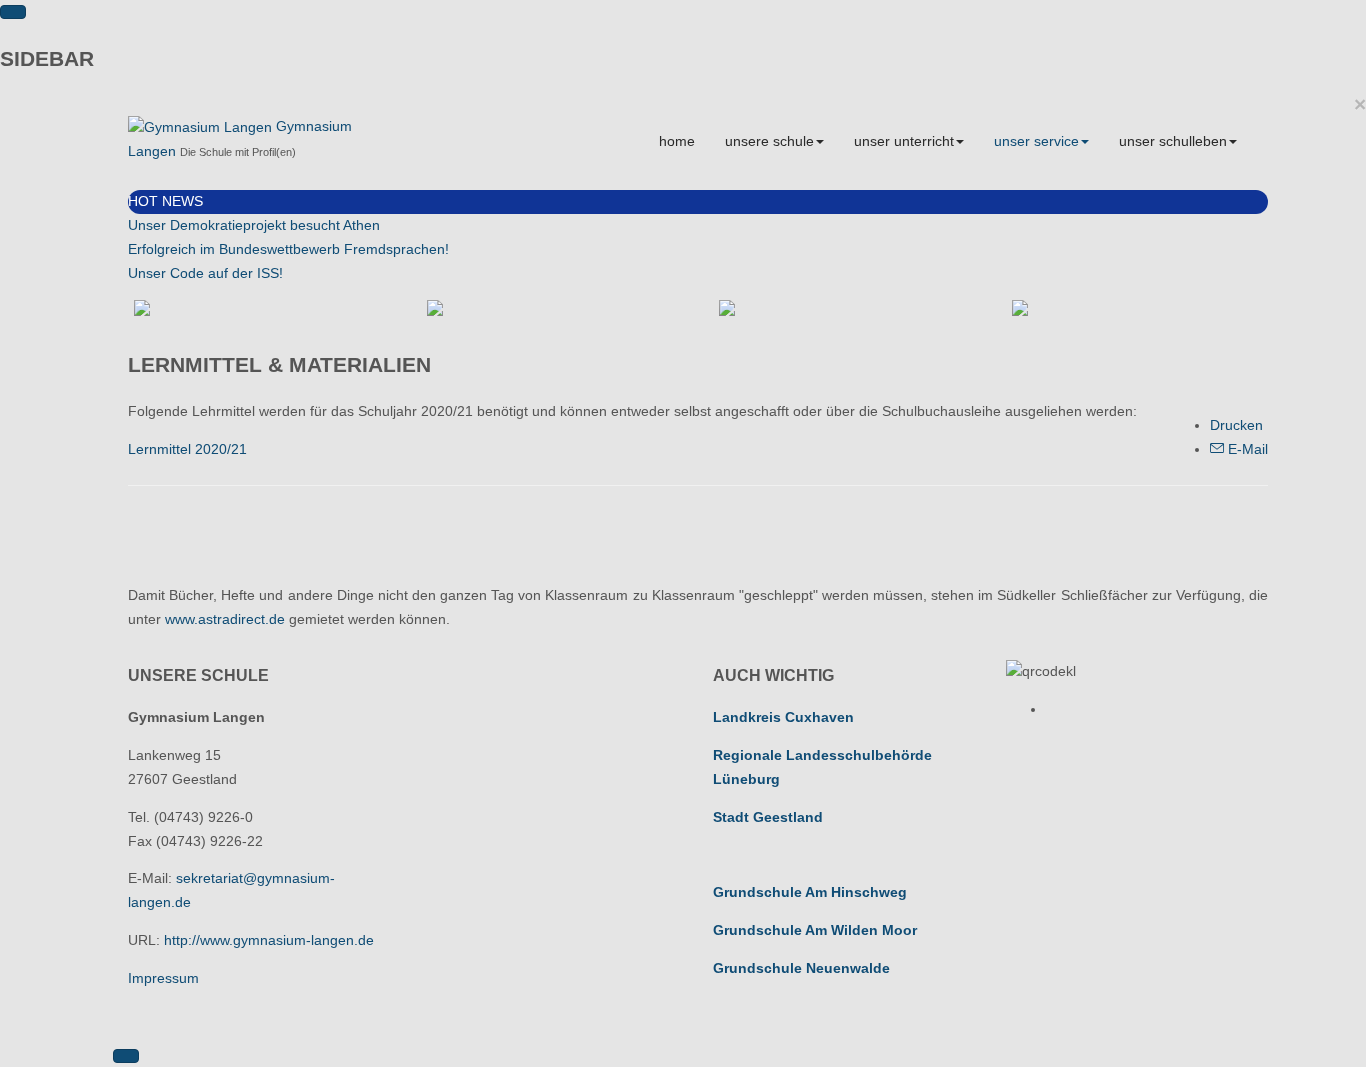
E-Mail (1246, 449)
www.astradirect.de (225, 619)
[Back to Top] (126, 1056)
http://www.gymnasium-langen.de (269, 940)
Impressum (163, 978)
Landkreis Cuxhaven (783, 717)
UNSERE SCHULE (769, 141)
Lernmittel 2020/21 (187, 449)
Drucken (1236, 425)
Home (677, 141)
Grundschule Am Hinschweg (810, 892)
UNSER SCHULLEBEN (1173, 141)
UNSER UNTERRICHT (904, 141)
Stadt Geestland (768, 817)
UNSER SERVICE (1036, 141)
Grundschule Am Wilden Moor (815, 930)
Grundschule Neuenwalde (801, 968)
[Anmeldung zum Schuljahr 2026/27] (552, 308)
